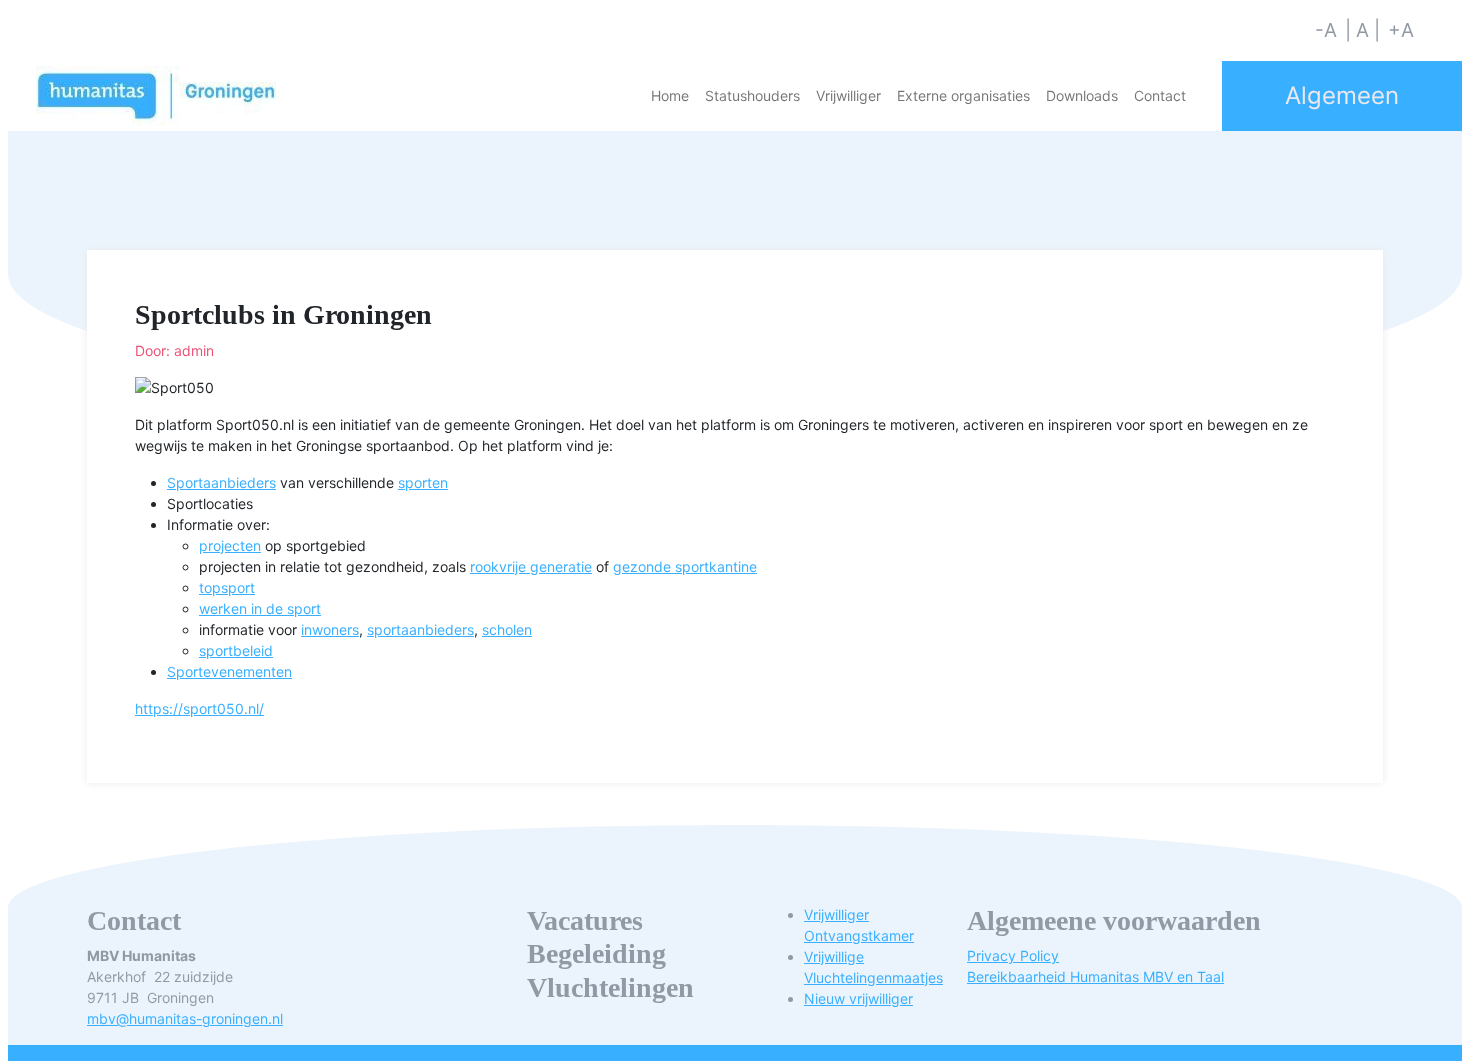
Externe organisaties (963, 95)
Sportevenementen (229, 671)
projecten (230, 545)
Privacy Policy (1013, 955)
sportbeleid (236, 650)
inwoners (330, 629)
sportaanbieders (420, 629)
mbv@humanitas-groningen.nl (185, 1018)
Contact (1160, 95)
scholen (507, 629)
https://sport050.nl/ (199, 708)
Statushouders (752, 95)
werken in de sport (260, 608)
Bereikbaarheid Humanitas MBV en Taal (1095, 976)
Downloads (1082, 95)
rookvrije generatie (531, 566)
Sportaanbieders (221, 482)
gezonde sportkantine (685, 566)
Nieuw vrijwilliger (858, 998)
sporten (423, 482)
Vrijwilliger (848, 95)
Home (670, 95)
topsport (227, 587)
